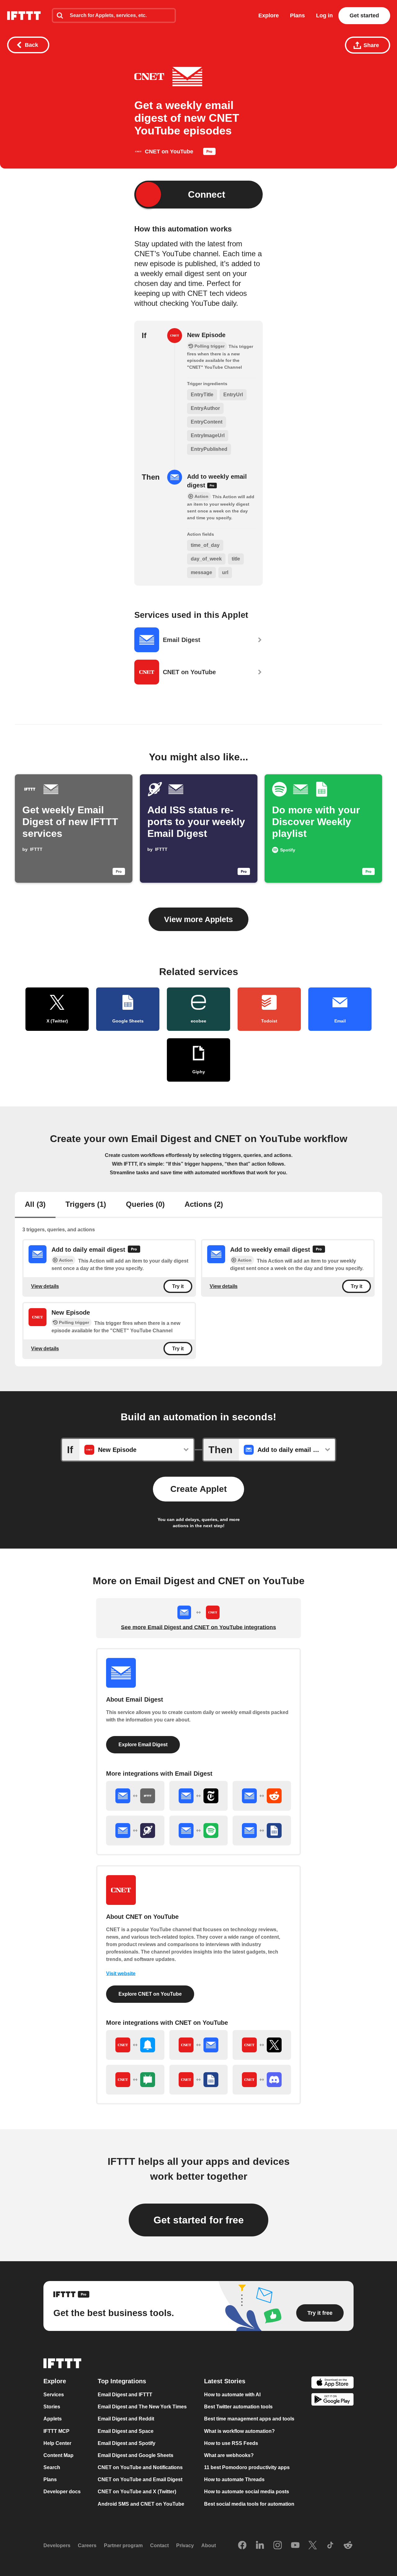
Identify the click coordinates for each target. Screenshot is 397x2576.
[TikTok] (330, 2546)
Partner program (123, 2545)
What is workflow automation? (239, 2431)
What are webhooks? (229, 2455)
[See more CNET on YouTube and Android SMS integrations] (135, 2080)
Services (54, 2395)
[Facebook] (242, 2546)
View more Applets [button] (198, 919)
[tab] (35, 1205)
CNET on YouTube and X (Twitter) (137, 2492)
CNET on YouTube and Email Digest (140, 2479)
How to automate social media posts (247, 2492)
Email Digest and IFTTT (125, 2395)
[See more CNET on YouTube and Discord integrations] (262, 2080)
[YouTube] (295, 2546)
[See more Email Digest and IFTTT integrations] (135, 1796)
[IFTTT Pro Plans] (209, 153)
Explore (269, 15)
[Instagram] (278, 2546)
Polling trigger (74, 1322)
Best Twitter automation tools (238, 2407)
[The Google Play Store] (332, 2400)
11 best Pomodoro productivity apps (247, 2467)
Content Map (58, 2455)
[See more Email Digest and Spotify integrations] (198, 1831)
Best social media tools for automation (249, 2504)
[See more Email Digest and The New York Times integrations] (198, 1796)
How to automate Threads (234, 2479)
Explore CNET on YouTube (150, 1994)
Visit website (121, 1974)
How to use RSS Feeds (231, 2443)
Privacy (185, 2545)
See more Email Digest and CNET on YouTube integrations (198, 1627)
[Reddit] (348, 2546)
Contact (159, 2545)
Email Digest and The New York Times (142, 2407)
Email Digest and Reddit (126, 2419)
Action (66, 1260)
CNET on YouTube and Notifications (140, 2467)
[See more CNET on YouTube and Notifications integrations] (135, 2045)
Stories (52, 2407)
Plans (297, 15)
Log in (324, 15)
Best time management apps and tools (249, 2419)
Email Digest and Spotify (127, 2443)
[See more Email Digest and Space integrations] (135, 1831)
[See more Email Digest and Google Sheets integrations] (262, 1831)
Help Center (57, 2443)
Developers (57, 2545)
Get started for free (199, 2220)
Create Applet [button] (198, 1489)
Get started (364, 15)
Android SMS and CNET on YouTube (141, 2504)
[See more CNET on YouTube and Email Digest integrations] (198, 2045)
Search (52, 2467)
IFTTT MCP (56, 2431)
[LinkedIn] (260, 2546)
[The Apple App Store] (332, 2383)
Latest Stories (225, 2381)
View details (45, 1286)
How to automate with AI (232, 2395)
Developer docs (62, 2492)
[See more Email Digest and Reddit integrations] (262, 1796)
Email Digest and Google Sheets (136, 2455)
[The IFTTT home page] (24, 16)
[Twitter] (313, 2546)
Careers (87, 2545)
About (209, 2545)
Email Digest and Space (126, 2431)
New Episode (206, 335)
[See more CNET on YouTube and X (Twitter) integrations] (262, 2045)
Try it (178, 1286)
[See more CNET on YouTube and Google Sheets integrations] (198, 2080)
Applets (53, 2419)
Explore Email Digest (143, 1745)
